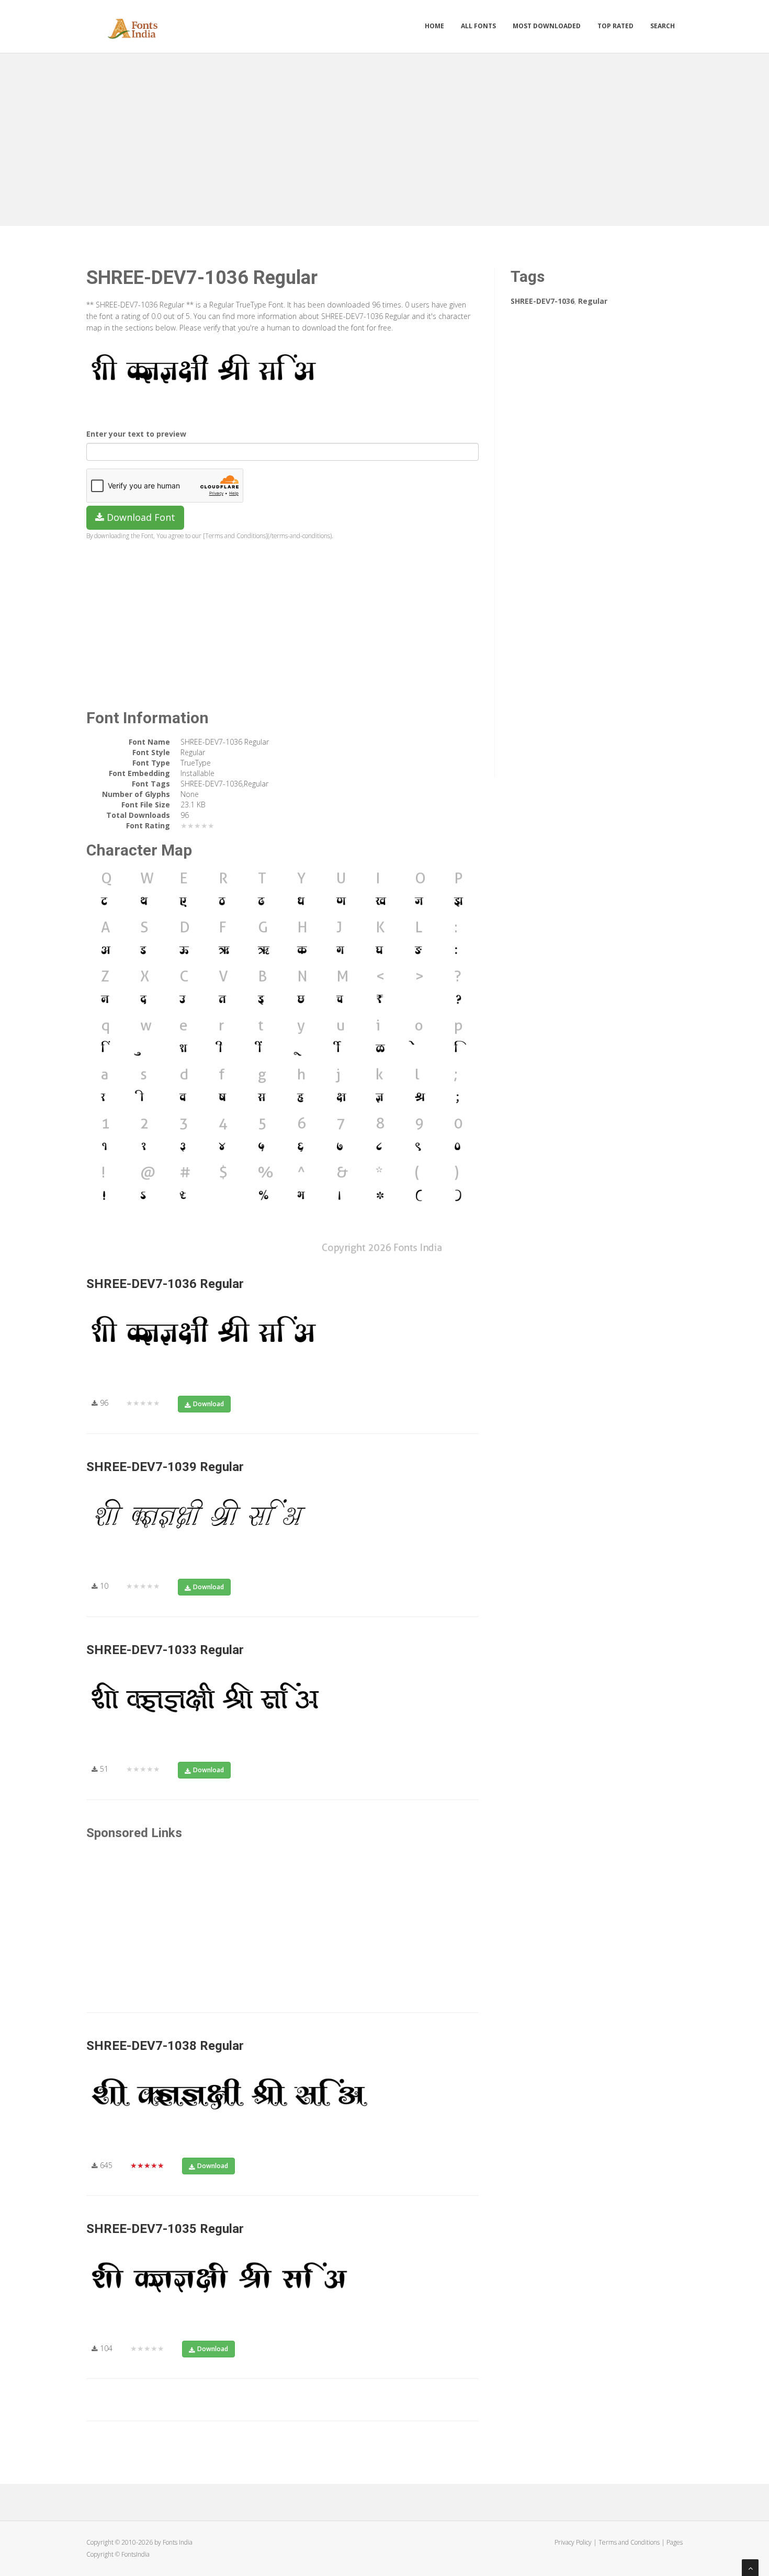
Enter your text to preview (136, 434)
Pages (675, 2542)
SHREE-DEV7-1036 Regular (165, 1284)
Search (663, 26)
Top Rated (615, 26)
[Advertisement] (384, 137)
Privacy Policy (573, 2542)
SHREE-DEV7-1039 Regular (165, 1467)
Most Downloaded (547, 26)
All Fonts (478, 26)
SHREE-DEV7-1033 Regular (165, 1650)
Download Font (140, 517)
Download (208, 1404)
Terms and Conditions (629, 2542)
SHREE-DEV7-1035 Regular (165, 2229)
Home (434, 26)
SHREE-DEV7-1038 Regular (165, 2046)
